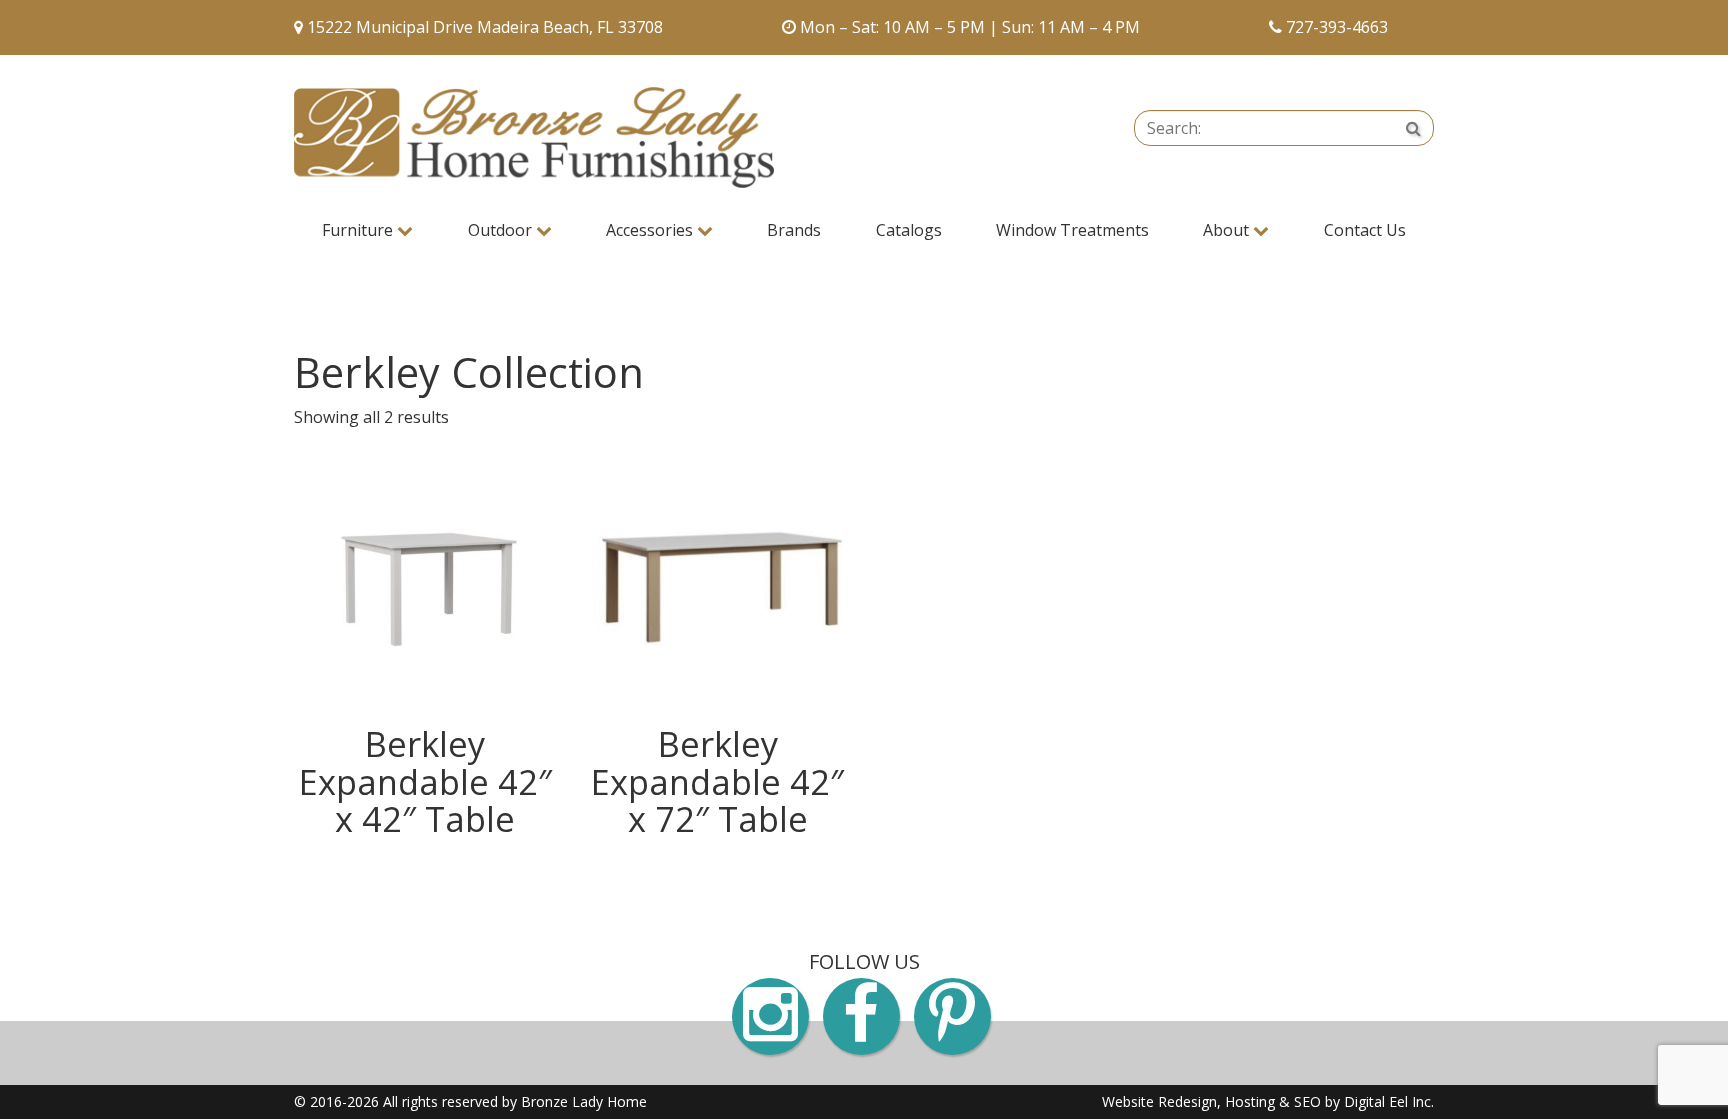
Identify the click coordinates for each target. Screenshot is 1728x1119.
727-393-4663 (1337, 27)
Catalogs (909, 230)
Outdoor (502, 230)
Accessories (651, 230)
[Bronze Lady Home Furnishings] (534, 137)
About (1228, 230)
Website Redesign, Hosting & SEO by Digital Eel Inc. (1268, 1101)
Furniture (359, 230)
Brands (794, 230)
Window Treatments (1072, 230)
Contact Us (1365, 230)
